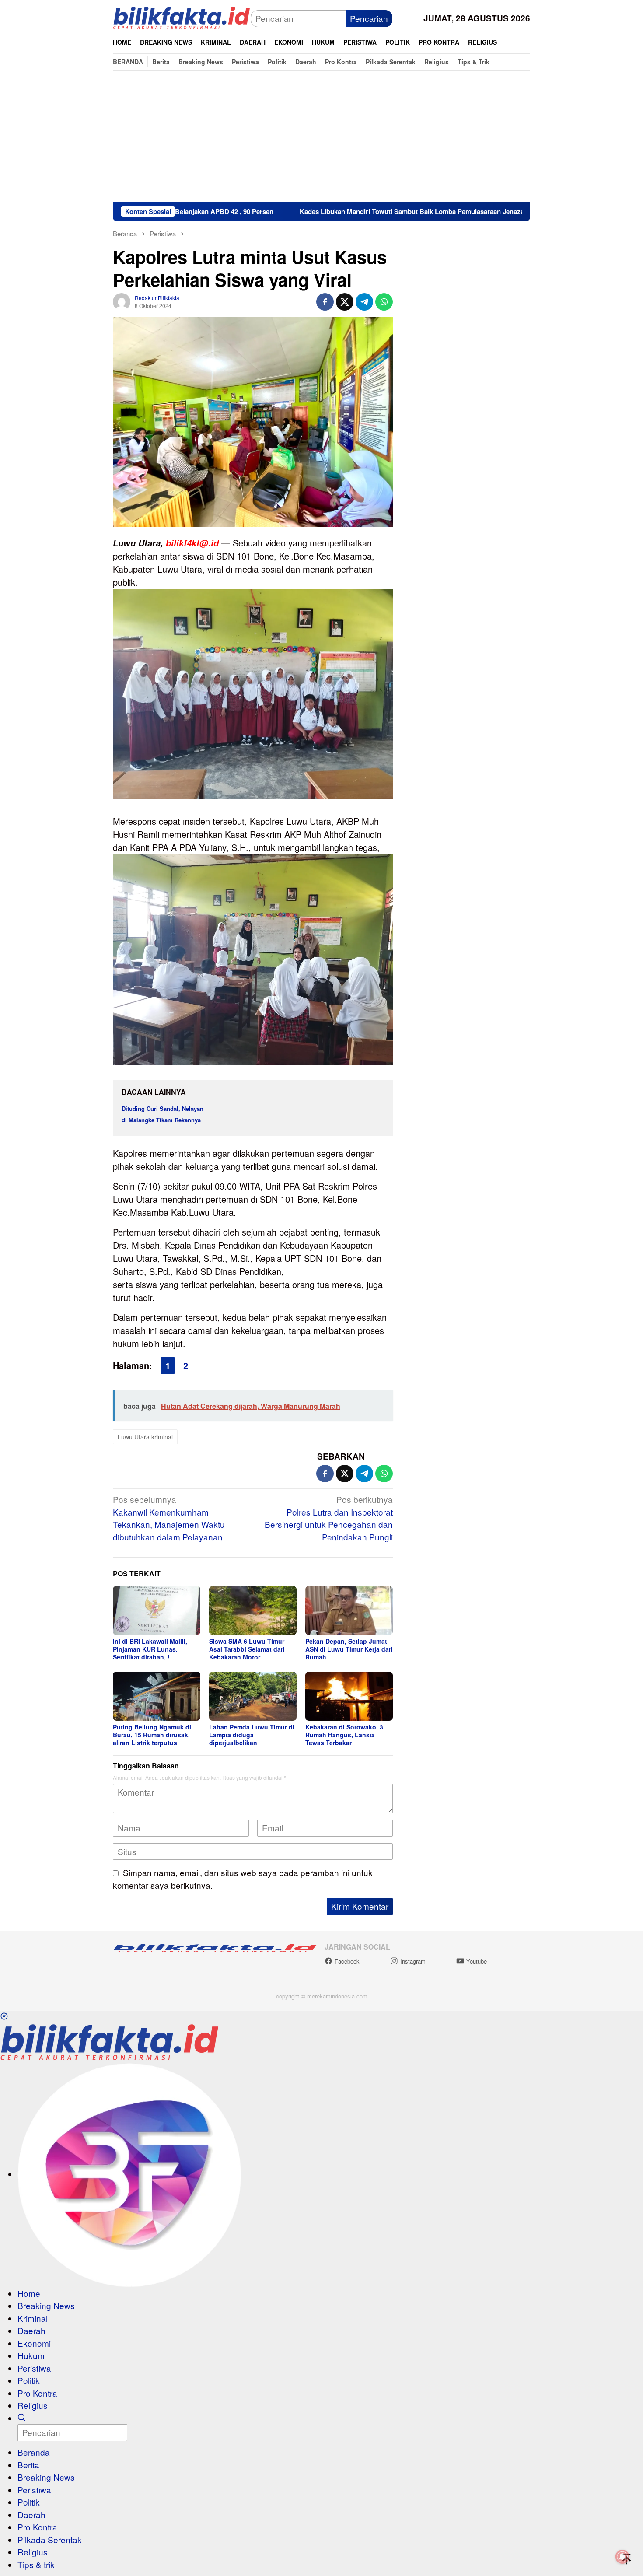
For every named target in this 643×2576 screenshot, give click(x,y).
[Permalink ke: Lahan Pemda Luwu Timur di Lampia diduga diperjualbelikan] (253, 1696)
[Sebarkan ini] (325, 302)
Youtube (477, 1961)
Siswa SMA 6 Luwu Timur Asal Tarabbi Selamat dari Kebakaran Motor (247, 1649)
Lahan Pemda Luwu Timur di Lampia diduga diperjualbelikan (252, 1735)
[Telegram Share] (364, 302)
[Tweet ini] (345, 302)
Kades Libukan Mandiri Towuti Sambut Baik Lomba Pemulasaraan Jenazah (319, 211)
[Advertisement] (321, 136)
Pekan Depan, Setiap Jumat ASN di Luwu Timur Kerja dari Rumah (349, 1649)
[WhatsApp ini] (384, 302)
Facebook (347, 1961)
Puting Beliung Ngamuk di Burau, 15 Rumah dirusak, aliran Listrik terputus (152, 1735)
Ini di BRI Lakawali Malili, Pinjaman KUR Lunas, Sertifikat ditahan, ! (150, 1649)
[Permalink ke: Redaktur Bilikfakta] (122, 300)
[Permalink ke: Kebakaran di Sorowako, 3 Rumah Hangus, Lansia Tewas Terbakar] (349, 1696)
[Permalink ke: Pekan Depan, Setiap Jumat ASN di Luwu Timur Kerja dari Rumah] (349, 1610)
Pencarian (369, 18)
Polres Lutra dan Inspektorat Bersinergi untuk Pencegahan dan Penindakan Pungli (329, 1518)
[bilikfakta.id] (182, 17)
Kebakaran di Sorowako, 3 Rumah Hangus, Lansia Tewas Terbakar (344, 1735)
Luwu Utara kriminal (145, 1437)
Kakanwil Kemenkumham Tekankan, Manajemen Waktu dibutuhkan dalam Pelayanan (169, 1518)
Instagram (413, 1961)
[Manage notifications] (622, 2557)
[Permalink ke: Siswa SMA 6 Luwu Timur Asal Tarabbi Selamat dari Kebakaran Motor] (253, 1610)
